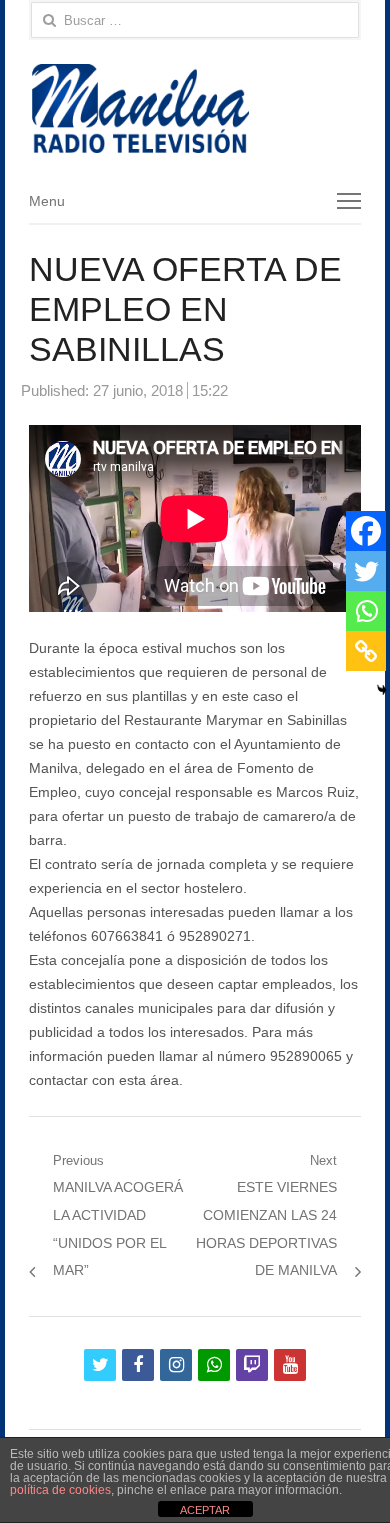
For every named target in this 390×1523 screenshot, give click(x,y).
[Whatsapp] (366, 611)
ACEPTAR (205, 1510)
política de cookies (60, 1490)
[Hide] (382, 690)
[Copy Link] (366, 651)
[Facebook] (366, 531)
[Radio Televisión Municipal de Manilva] (195, 108)
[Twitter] (366, 571)
